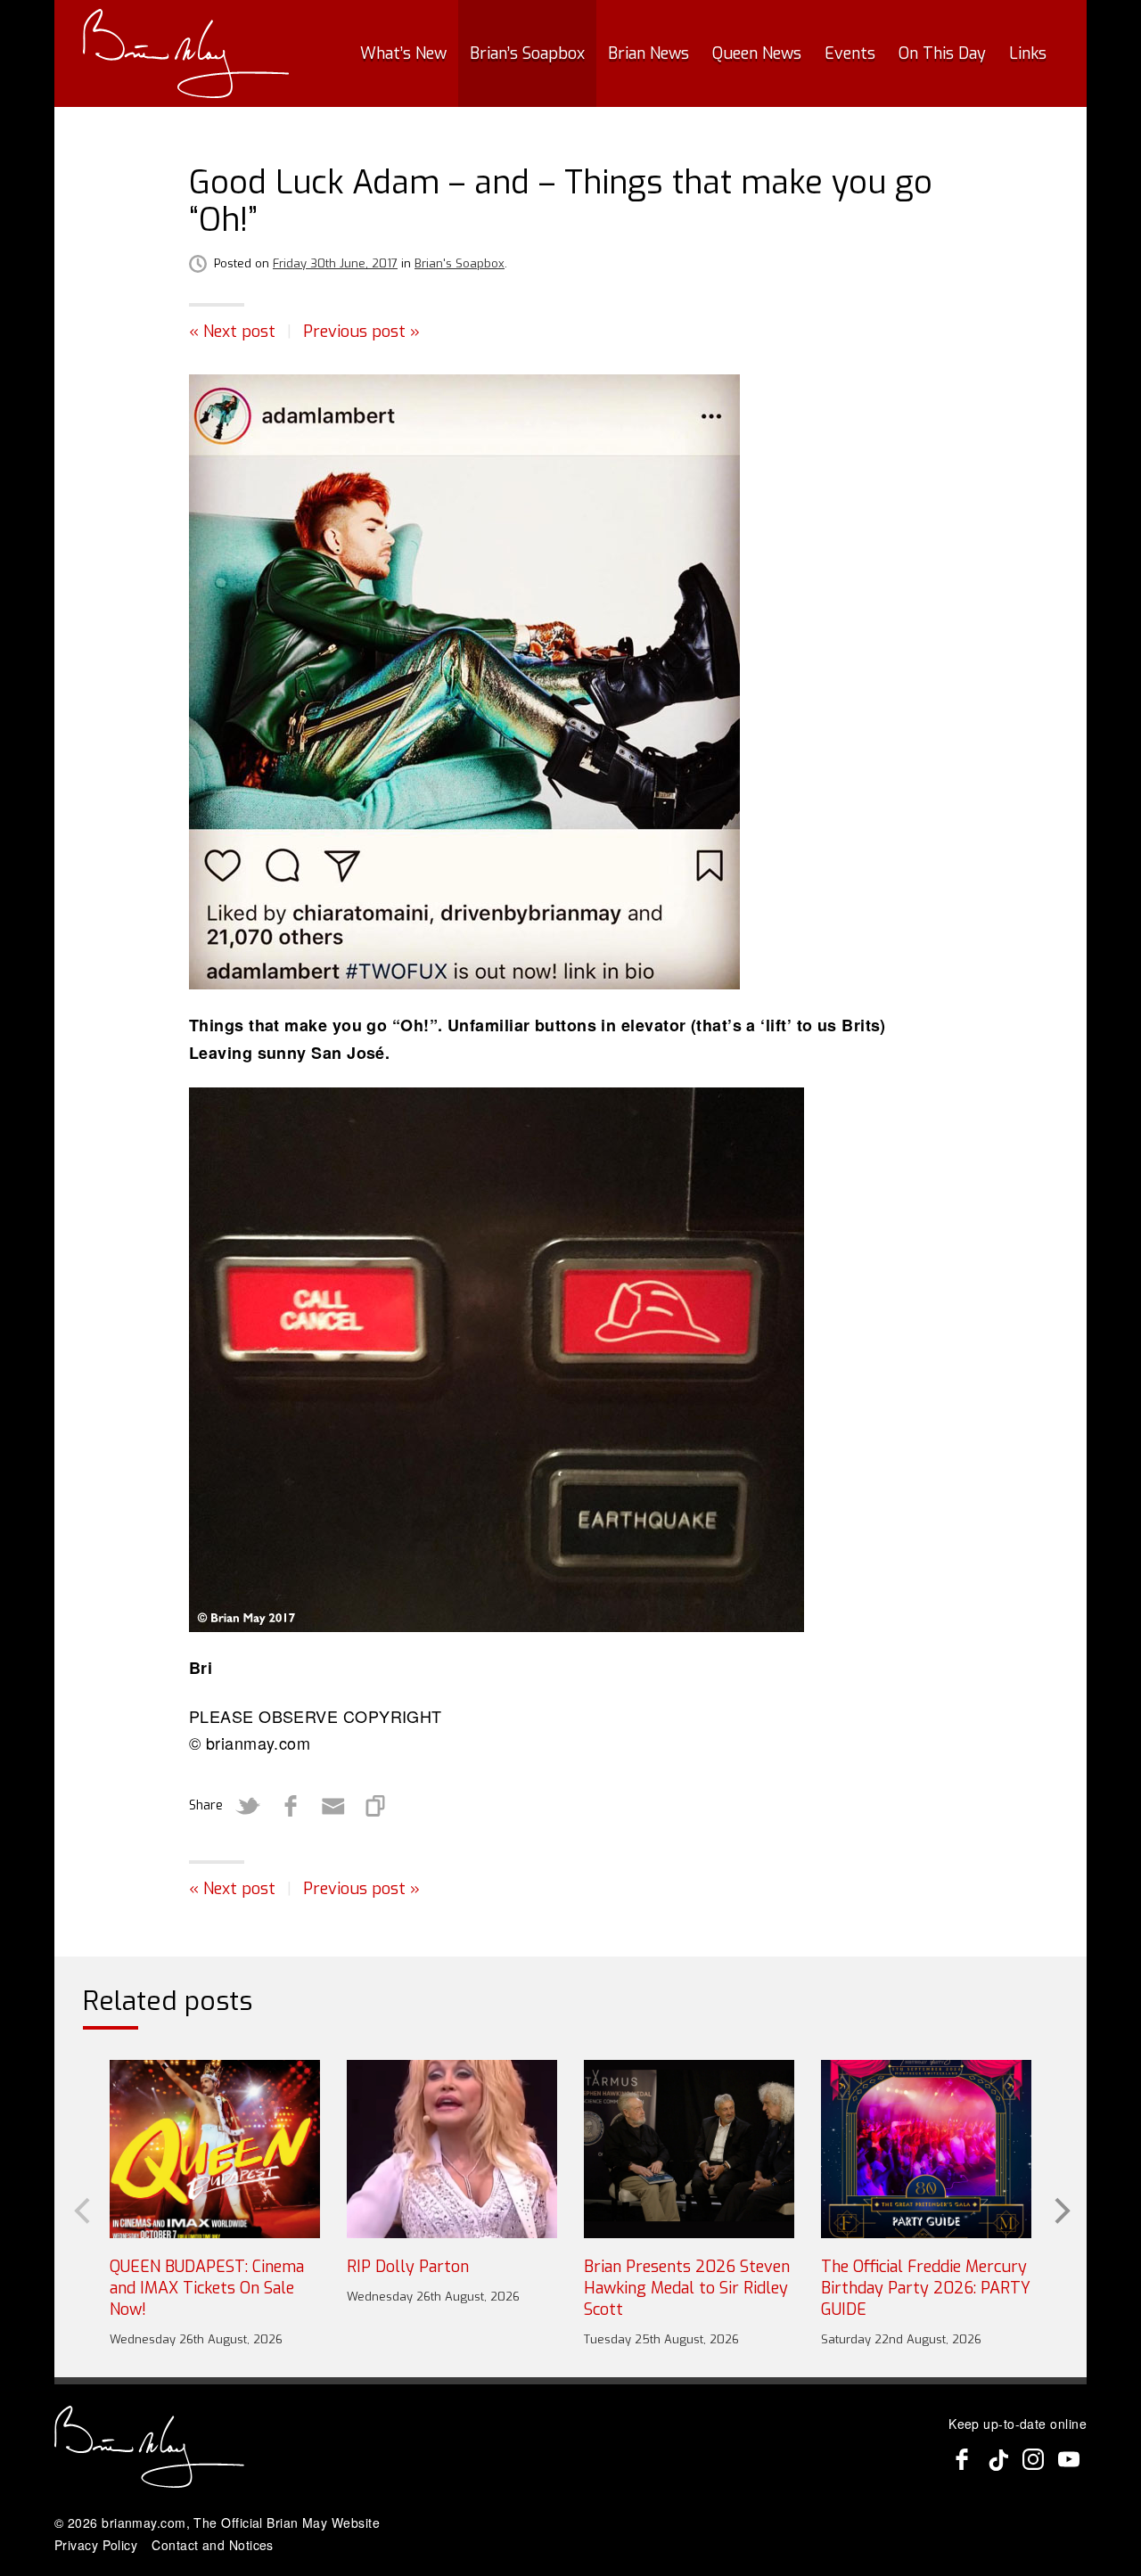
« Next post (232, 332)
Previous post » (361, 332)
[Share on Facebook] (291, 1806)
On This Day (942, 53)
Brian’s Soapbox (527, 53)
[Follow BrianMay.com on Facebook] (962, 2459)
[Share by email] (333, 1806)
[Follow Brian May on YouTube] (1069, 2459)
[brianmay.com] (186, 53)
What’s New (403, 53)
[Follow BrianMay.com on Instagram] (1033, 2459)
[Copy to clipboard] (376, 1806)
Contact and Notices (213, 2545)
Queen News (757, 53)
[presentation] (80, 2209)
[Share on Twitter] (248, 1806)
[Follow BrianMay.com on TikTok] (997, 2459)
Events (850, 53)
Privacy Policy (96, 2545)
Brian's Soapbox (460, 263)
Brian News (648, 53)
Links (1028, 53)
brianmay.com (144, 2523)
